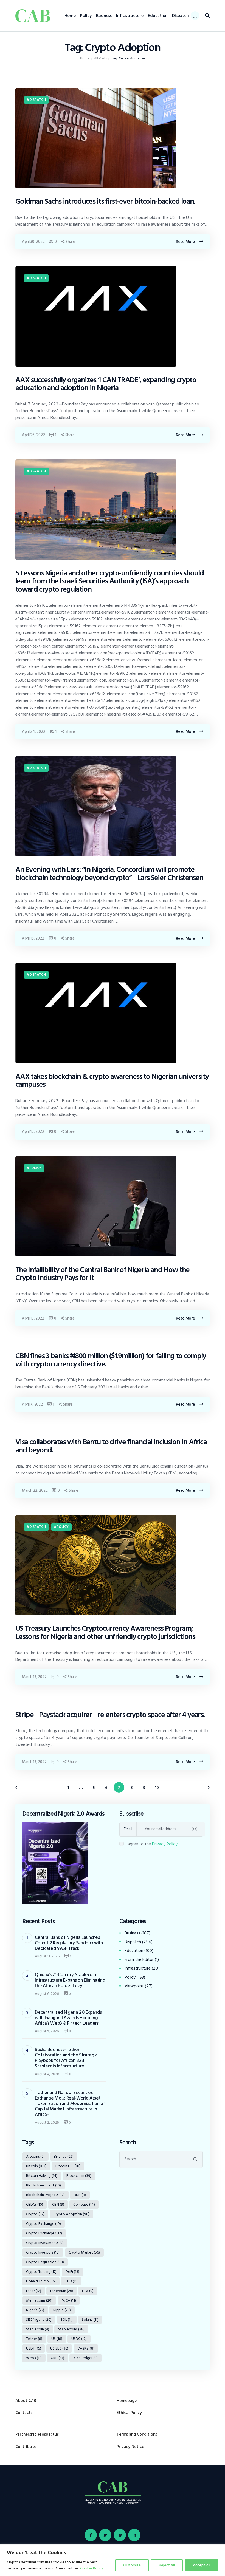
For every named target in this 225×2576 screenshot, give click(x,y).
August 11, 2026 (47, 1956)
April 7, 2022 (32, 1404)
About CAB (26, 2401)
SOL (67, 2320)
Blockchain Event (43, 2185)
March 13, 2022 (34, 1677)
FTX (88, 2291)
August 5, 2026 (47, 2031)
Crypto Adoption (71, 2214)
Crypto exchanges (44, 2233)
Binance (64, 2156)
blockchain (79, 2176)
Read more (185, 242)
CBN (58, 2204)
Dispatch (38, 100)
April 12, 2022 (33, 1132)
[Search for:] (161, 2159)
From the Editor (139, 1959)
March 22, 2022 (35, 1490)
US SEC (59, 2348)
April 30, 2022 (33, 242)
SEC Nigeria (39, 2320)
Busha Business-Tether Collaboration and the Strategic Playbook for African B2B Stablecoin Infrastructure (66, 2058)
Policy (35, 1168)
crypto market (84, 2252)
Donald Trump (41, 2281)
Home (85, 59)
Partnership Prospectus (37, 2434)
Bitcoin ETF (68, 2166)
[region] (113, 2560)
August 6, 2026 (47, 1994)
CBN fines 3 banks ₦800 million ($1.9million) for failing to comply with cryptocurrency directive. (111, 1360)
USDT (34, 2348)
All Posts (100, 58)
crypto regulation (45, 2262)
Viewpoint (134, 1986)
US (57, 2339)
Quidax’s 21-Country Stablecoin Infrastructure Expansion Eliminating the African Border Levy (70, 1980)
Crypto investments (45, 2243)
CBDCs (35, 2204)
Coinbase (84, 2204)
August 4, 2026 (47, 2074)
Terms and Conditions (137, 2434)
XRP (57, 2358)
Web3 (34, 2358)
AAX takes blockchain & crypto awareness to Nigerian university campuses (112, 1081)
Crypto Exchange (43, 2224)
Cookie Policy (92, 2568)
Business (132, 1933)
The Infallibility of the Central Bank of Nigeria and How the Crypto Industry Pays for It (102, 1274)
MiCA (69, 2300)
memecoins (39, 2300)
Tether (34, 2339)
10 (158, 1787)
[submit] (194, 1829)
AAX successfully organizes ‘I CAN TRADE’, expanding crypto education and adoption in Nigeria (106, 384)
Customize (132, 2565)
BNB (80, 2195)
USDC (79, 2339)
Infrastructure (138, 1968)
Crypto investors (43, 2252)
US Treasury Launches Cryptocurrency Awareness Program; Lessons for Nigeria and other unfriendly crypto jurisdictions (105, 1632)
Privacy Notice (130, 2447)
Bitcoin (36, 2166)
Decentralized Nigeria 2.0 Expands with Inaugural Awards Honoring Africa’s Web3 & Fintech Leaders (68, 2018)
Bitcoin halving (42, 2176)
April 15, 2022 (33, 938)
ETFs (71, 2281)
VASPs (86, 2348)
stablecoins (71, 2329)
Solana (90, 2320)
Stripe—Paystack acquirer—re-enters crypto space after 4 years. (110, 1715)
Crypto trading (41, 2272)
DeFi (72, 2272)
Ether (34, 2291)
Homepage (127, 2401)
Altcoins (35, 2156)
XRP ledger (85, 2358)
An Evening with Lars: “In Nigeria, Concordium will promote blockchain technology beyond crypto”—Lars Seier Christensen (109, 874)
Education (134, 1951)
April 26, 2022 (33, 435)
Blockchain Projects (45, 2195)
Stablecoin (38, 2329)
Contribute (26, 2447)
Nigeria (35, 2310)
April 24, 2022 (33, 732)
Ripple (62, 2310)
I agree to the (151, 1844)
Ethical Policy (129, 2413)
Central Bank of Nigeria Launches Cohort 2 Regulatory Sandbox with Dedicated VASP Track (69, 1943)
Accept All (202, 2565)
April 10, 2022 (33, 1318)
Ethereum (62, 2291)
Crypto (35, 2214)
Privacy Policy (165, 1844)
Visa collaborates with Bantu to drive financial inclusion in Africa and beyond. (111, 1446)
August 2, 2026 (47, 2122)
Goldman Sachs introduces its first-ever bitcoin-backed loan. (105, 202)
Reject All (167, 2565)
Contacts (24, 2413)
